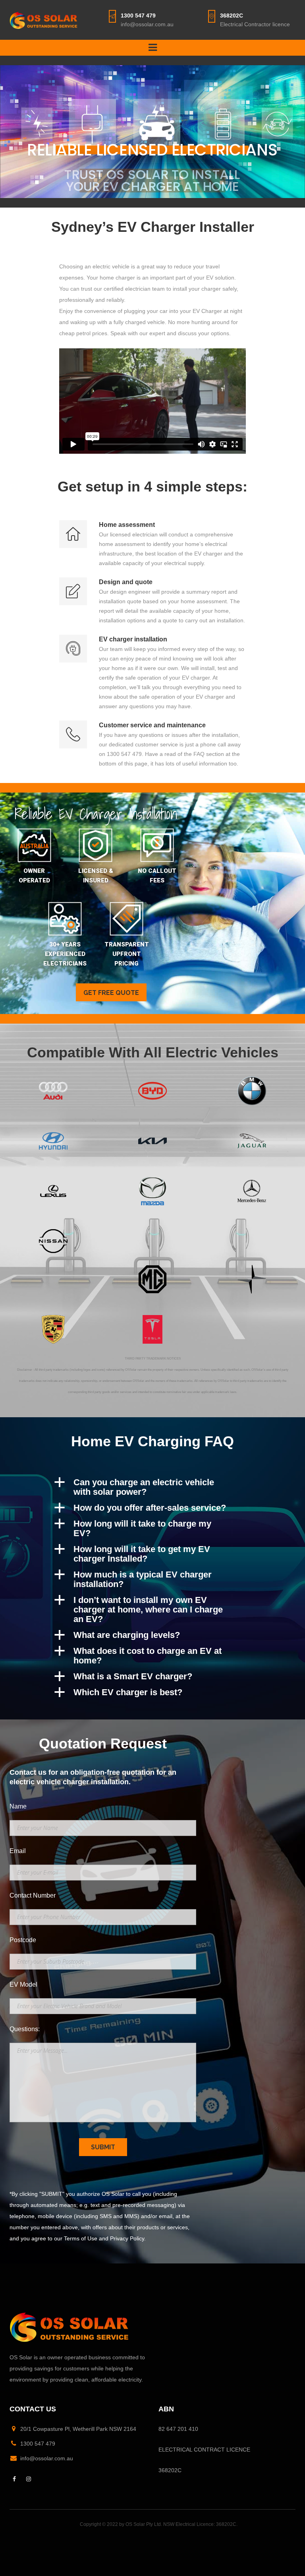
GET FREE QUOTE (111, 993)
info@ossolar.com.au (147, 24)
